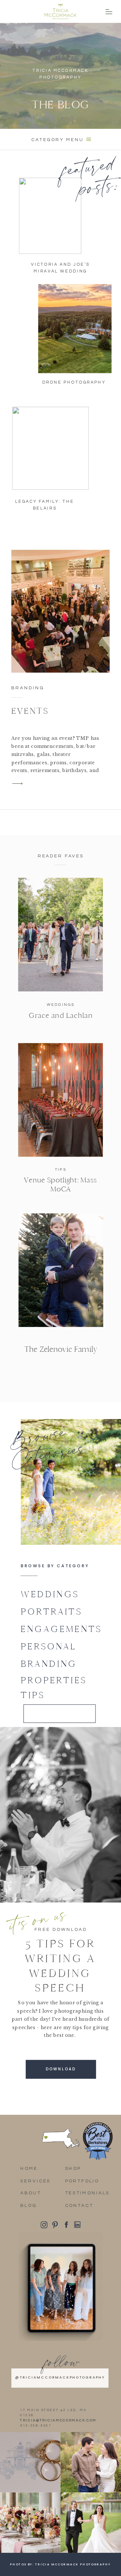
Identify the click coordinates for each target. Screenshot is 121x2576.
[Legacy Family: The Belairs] (51, 448)
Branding (28, 688)
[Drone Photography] (75, 329)
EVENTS (30, 711)
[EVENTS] (60, 611)
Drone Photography (74, 382)
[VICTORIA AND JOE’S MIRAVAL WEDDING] (50, 216)
